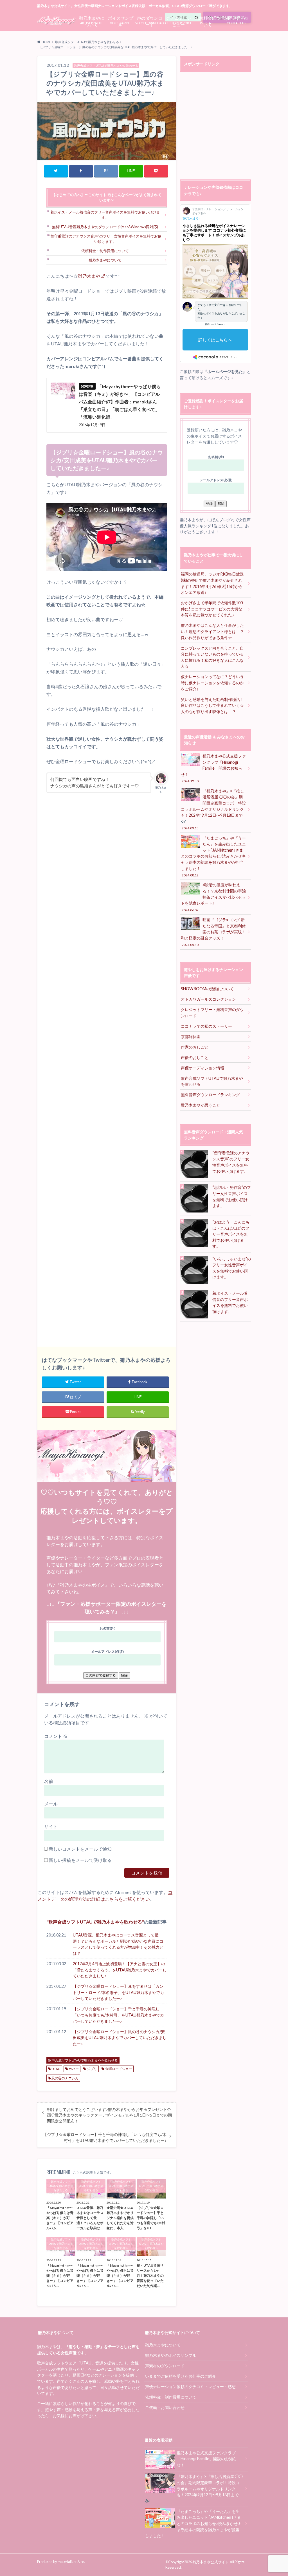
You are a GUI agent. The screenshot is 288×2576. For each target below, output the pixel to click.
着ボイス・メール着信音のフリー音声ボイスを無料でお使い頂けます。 (105, 215)
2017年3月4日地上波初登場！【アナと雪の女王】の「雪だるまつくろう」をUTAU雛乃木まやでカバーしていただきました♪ (120, 1970)
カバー (74, 2069)
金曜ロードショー (119, 2069)
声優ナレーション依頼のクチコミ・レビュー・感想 (190, 2387)
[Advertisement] (107, 1067)
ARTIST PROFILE (92, 20)
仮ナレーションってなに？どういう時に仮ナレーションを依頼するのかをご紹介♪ (212, 683)
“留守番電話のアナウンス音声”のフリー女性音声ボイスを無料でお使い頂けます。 (105, 239)
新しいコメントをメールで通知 (80, 1849)
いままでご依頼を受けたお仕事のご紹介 (181, 2376)
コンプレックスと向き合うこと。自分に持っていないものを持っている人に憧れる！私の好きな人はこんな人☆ (212, 657)
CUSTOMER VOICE (178, 20)
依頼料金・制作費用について (105, 251)
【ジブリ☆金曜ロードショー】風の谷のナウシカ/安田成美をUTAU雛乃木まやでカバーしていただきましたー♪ (120, 2038)
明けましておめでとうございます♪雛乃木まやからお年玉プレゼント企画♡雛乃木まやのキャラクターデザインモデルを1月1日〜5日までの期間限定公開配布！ (109, 2115)
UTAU (56, 2069)
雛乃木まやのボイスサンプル (171, 2355)
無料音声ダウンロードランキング (210, 1095)
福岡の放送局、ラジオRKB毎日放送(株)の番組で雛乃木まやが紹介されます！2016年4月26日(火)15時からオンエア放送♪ (212, 583)
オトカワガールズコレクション (208, 999)
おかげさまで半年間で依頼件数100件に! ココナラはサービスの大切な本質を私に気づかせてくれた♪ (212, 609)
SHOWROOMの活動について (207, 989)
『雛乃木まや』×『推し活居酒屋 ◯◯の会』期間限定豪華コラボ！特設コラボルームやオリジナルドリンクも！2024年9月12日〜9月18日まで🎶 (213, 809)
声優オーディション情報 (202, 1068)
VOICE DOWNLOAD (149, 20)
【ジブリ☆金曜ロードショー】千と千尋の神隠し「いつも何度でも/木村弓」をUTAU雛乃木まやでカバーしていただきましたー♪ (118, 2015)
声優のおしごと (195, 1057)
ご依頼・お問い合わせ (165, 2407)
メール (51, 1804)
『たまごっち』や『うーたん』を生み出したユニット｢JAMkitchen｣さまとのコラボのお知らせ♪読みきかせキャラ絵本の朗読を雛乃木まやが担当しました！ (213, 856)
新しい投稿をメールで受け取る (80, 1860)
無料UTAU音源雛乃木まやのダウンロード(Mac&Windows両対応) (105, 227)
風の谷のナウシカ (65, 2078)
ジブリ (92, 2069)
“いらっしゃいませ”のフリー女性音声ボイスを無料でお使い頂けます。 (232, 1268)
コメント (56, 1736)
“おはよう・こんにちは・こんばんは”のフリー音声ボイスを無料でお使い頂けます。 (231, 1234)
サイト (51, 1826)
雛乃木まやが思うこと (201, 1105)
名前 (49, 1781)
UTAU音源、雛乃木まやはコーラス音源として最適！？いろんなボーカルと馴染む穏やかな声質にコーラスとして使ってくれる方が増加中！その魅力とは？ (118, 1944)
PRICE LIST (208, 20)
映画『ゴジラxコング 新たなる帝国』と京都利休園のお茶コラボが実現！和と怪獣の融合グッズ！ (213, 932)
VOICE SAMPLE (121, 20)
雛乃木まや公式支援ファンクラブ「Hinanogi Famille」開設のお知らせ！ (213, 768)
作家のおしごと (195, 1047)
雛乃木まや (89, 276)
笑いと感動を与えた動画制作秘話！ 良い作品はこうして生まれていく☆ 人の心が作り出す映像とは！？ (214, 705)
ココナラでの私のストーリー (206, 1026)
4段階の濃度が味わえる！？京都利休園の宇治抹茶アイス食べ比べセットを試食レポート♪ (213, 897)
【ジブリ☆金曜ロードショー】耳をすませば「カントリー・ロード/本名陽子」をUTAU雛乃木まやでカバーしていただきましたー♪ (118, 1992)
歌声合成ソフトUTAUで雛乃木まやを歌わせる (95, 1922)
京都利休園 (191, 1037)
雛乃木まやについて (105, 260)
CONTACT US (237, 20)
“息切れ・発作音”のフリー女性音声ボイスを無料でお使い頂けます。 (232, 1196)
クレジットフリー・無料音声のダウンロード (212, 1013)
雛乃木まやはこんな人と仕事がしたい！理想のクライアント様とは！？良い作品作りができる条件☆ (212, 631)
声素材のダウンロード (165, 2366)
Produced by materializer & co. (61, 2562)
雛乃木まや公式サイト (211, 2562)
